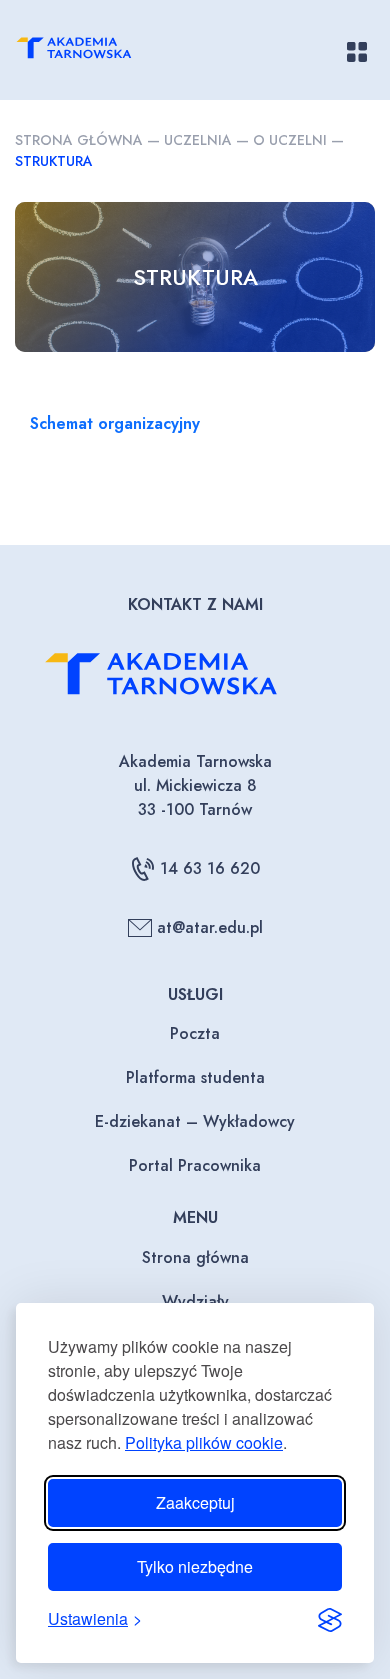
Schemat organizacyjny (115, 423)
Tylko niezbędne (195, 1566)
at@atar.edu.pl (210, 927)
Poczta (195, 1033)
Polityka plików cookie (204, 1442)
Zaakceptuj (195, 1502)
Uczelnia (198, 140)
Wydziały (195, 1301)
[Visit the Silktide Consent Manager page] (330, 1619)
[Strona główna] (91, 51)
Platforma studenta (195, 1077)
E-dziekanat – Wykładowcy (195, 1121)
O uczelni (290, 140)
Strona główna (79, 140)
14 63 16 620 (210, 868)
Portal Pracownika (195, 1165)
